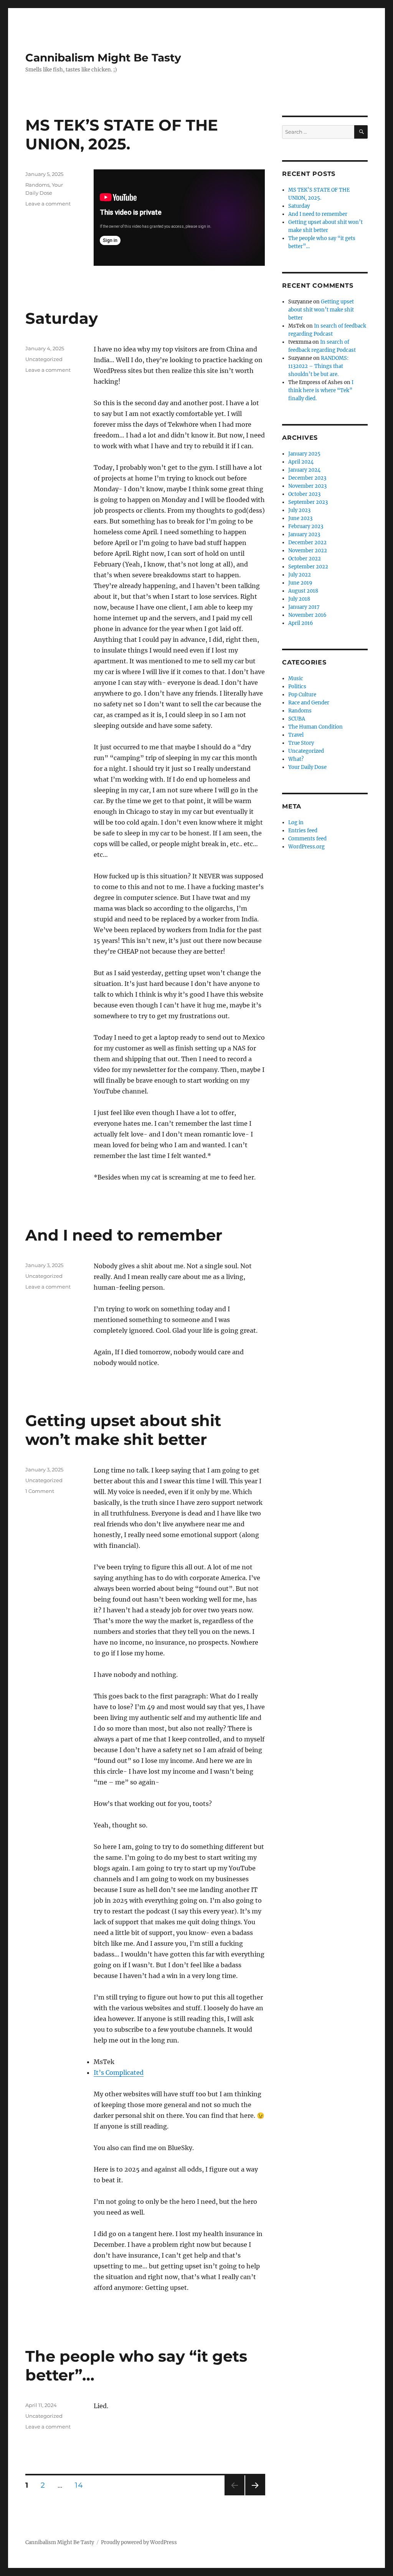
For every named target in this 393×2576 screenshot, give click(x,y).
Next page (255, 2495)
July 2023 (299, 510)
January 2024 (304, 470)
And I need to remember (124, 1235)
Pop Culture (302, 695)
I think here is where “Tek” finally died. (321, 390)
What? (296, 759)
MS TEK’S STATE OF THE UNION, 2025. (122, 134)
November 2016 (307, 615)
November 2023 (307, 486)
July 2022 (300, 575)
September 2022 (308, 567)
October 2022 (305, 559)
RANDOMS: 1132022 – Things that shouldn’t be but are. (318, 366)
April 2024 (301, 462)
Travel (296, 735)
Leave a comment (48, 204)
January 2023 (304, 534)
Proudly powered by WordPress (139, 2542)
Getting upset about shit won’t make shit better (123, 1430)
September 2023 (308, 502)
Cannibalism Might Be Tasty (103, 58)
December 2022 (307, 543)
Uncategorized (44, 359)
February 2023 (306, 526)
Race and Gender (309, 703)
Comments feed (307, 839)
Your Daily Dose (307, 767)
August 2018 (303, 591)
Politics (297, 687)
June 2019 (300, 583)
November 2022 (308, 551)
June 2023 (300, 518)
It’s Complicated (119, 2072)
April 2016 (301, 623)
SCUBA (297, 719)
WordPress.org (306, 847)
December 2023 (307, 478)
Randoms (37, 185)
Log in (296, 822)
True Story (301, 743)
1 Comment (40, 1491)
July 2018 (299, 599)
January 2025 (304, 454)
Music (296, 678)
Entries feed (303, 831)
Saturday (62, 318)
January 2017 (304, 607)
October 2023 (304, 494)
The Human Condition (315, 727)
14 (81, 2485)
